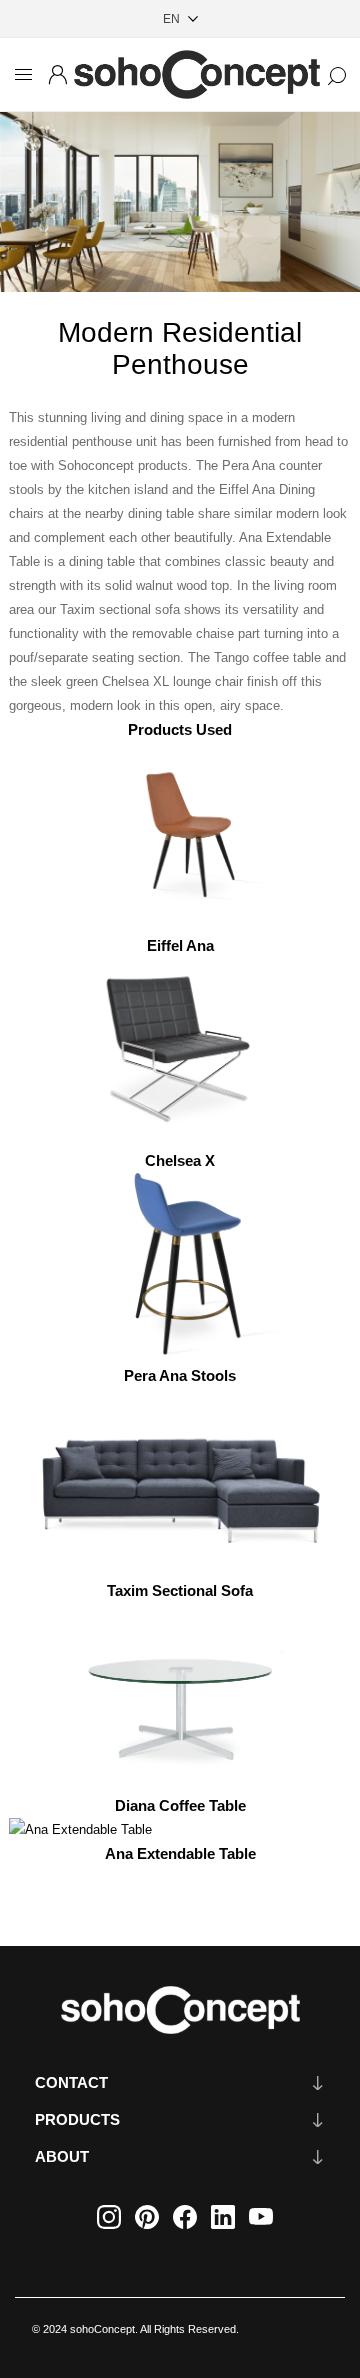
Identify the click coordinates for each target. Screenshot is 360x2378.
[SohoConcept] (180, 2010)
